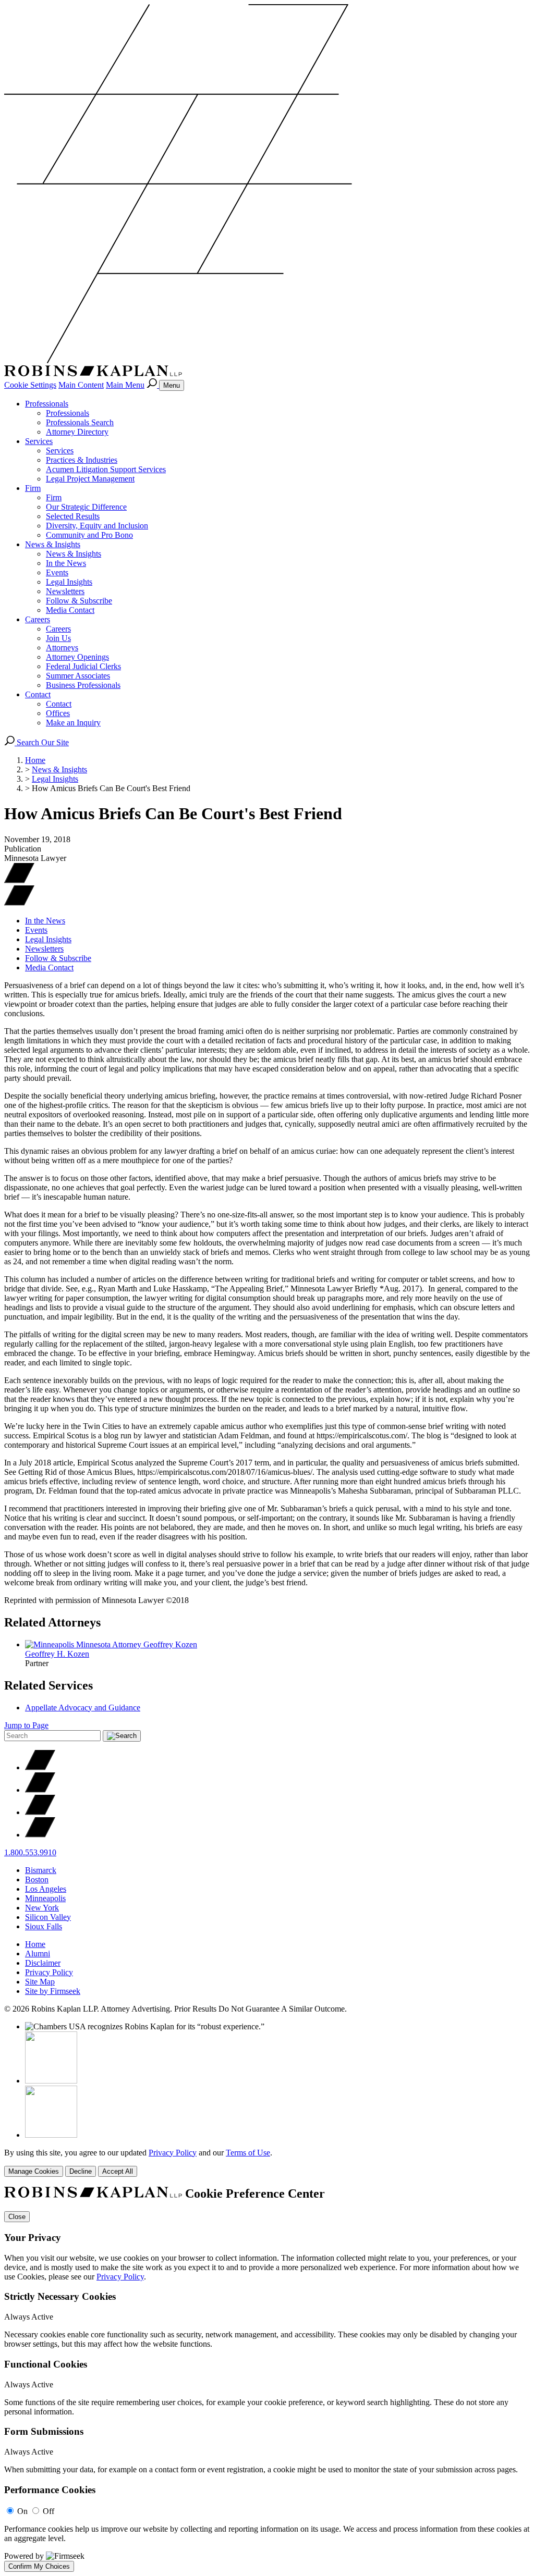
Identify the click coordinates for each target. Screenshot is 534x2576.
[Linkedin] (40, 1812)
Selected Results (73, 516)
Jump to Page (26, 1725)
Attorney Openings (77, 657)
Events (57, 572)
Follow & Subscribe (79, 601)
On (22, 2511)
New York (42, 1908)
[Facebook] (40, 1790)
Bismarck (41, 1870)
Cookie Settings (30, 385)
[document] (267, 2379)
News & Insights (53, 544)
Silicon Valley (48, 1917)
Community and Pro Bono (89, 535)
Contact (38, 694)
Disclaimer (43, 1963)
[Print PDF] (19, 880)
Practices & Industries (82, 460)
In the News (66, 563)
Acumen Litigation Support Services (106, 469)
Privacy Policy (49, 1972)
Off (48, 2511)
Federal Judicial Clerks (83, 666)
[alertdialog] (267, 2379)
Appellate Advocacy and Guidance (83, 1708)
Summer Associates (78, 676)
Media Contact (70, 610)
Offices (58, 713)
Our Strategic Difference (86, 507)
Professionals (47, 404)
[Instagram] (40, 1835)
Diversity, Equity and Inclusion (97, 526)
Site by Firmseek (53, 1991)
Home (35, 760)
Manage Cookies (34, 2171)
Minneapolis (45, 1898)
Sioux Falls (44, 1926)
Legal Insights (69, 582)
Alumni (38, 1953)
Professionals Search (80, 422)
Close (17, 2217)
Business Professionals (83, 685)
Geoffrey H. (57, 1654)
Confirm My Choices (39, 2566)
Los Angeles (46, 1889)
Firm (33, 488)
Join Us (58, 638)
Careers (38, 619)
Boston (37, 1879)
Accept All (118, 2171)
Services (39, 441)
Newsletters (65, 591)
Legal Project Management (90, 479)
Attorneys (62, 648)
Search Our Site (42, 742)
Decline (81, 2171)
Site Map (40, 1982)
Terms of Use (248, 2153)
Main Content (81, 385)
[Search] (153, 385)
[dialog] (267, 2162)
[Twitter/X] (40, 1767)
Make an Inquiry (73, 723)
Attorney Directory (77, 432)
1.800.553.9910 (30, 1852)
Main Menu (125, 385)
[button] (19, 903)
